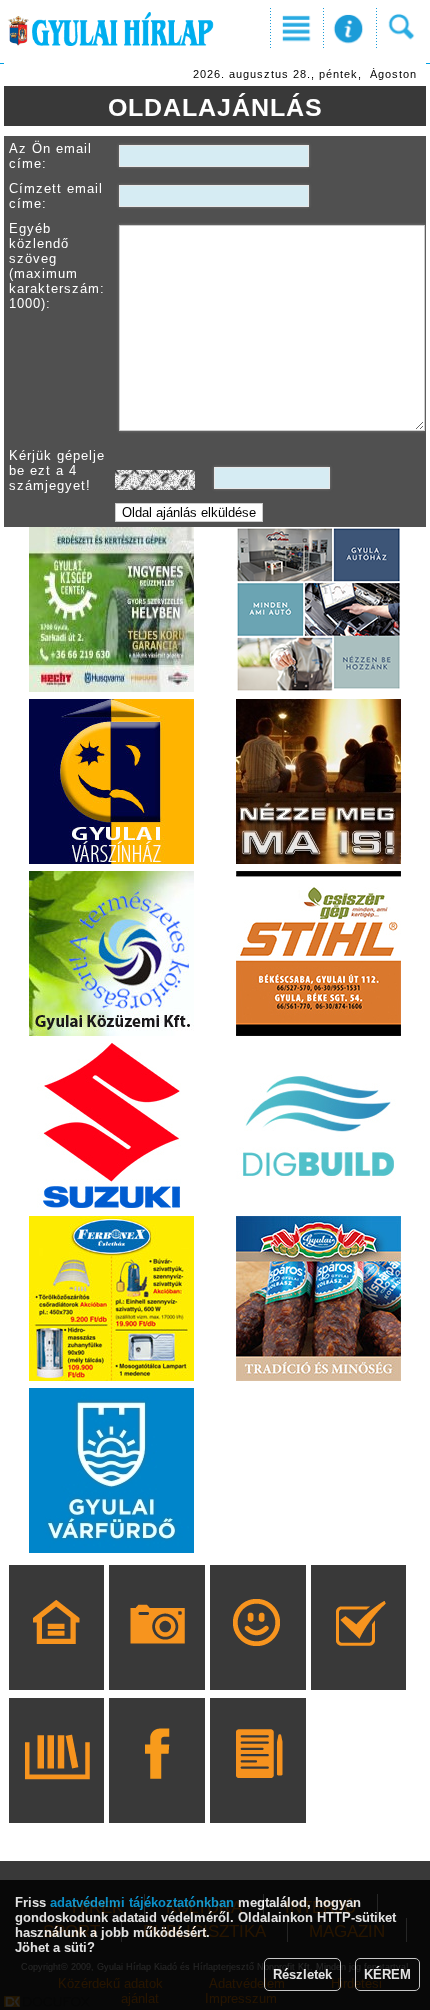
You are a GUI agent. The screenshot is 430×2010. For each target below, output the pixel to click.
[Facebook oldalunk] (157, 1789)
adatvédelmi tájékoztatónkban (142, 1902)
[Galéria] (157, 1656)
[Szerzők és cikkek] (257, 1789)
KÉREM (387, 1974)
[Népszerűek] (257, 1656)
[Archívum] (56, 1789)
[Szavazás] (358, 1656)
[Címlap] (56, 1656)
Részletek (302, 1974)
